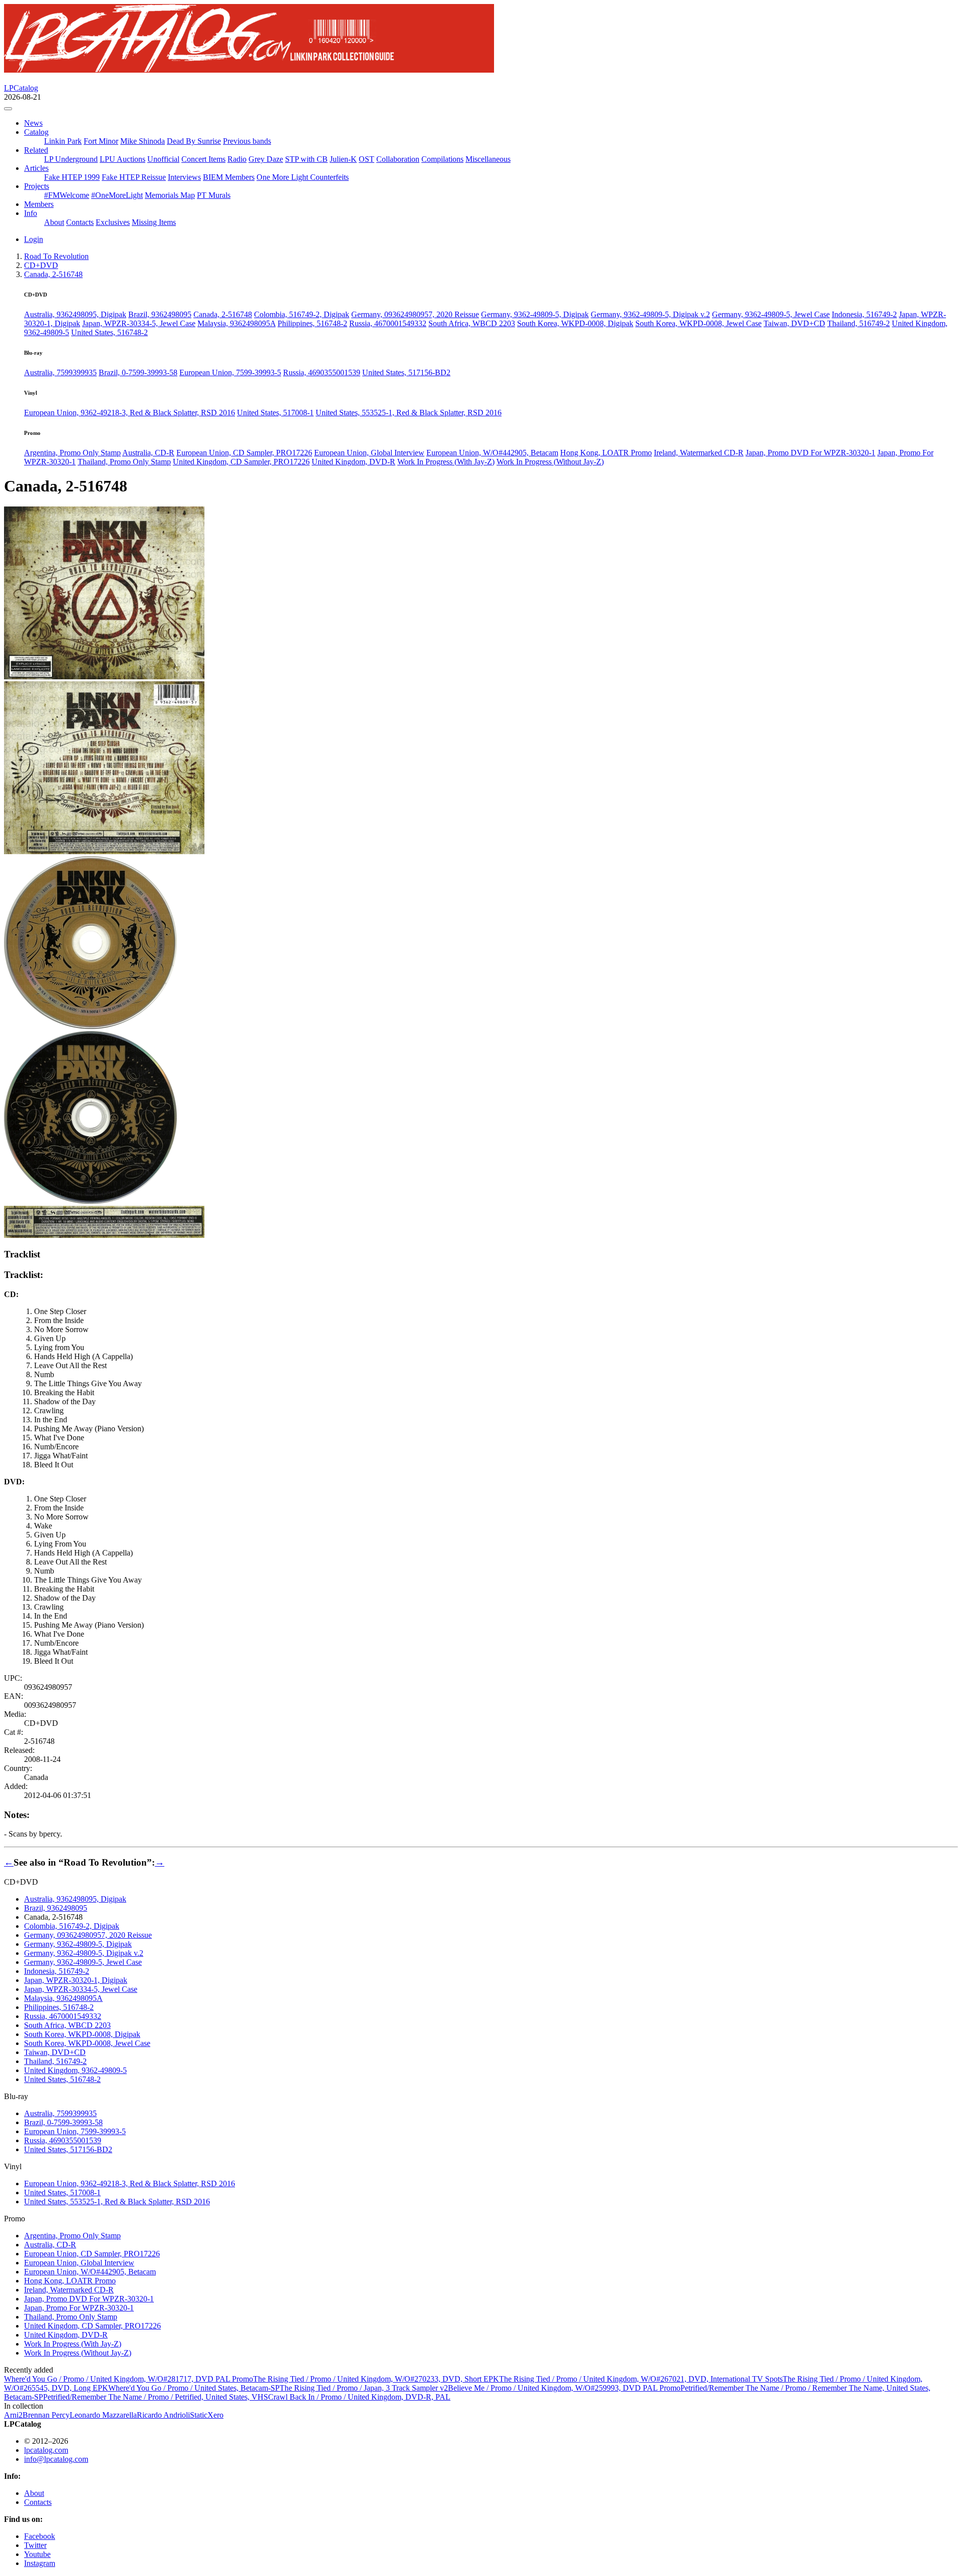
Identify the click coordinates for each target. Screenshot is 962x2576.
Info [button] (31, 213)
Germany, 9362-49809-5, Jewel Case (771, 314)
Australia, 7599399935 (60, 372)
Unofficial (163, 159)
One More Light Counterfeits (303, 177)
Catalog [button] (36, 132)
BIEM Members (229, 177)
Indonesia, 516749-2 (864, 314)
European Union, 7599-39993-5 (230, 372)
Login (34, 239)
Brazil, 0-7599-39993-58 (138, 372)
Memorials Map (170, 195)
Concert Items (203, 159)
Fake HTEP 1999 (72, 177)
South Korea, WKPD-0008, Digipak (575, 323)
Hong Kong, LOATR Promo (606, 453)
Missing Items (154, 222)
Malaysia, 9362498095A (236, 323)
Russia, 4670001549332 (388, 323)
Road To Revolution (56, 256)
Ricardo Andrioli (163, 2415)
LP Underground (71, 159)
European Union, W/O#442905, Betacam (492, 453)
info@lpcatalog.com (56, 2459)
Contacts (80, 222)
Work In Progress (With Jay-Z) (446, 462)
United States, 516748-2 (109, 332)
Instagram (40, 2563)
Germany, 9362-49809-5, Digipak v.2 (650, 314)
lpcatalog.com (46, 2450)
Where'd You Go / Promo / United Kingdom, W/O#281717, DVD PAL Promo (129, 2379)
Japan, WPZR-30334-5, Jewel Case (139, 323)
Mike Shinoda (143, 141)
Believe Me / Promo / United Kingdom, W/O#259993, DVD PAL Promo (564, 2388)
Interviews (184, 177)
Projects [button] (37, 186)
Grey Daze (266, 159)
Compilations (442, 159)
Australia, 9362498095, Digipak (75, 314)
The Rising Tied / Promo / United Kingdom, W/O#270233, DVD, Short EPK (376, 2379)
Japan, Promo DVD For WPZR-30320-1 (810, 453)
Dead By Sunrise (194, 141)
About (54, 222)
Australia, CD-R (148, 453)
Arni (13, 2415)
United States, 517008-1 (275, 413)
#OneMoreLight (117, 195)
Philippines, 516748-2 (312, 323)
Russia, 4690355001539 (322, 372)
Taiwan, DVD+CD (794, 323)
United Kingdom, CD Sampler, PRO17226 (241, 462)
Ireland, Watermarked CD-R (699, 453)
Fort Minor (101, 141)
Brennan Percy (46, 2415)
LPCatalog (21, 88)
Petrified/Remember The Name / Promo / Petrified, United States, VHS (156, 2397)
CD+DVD (41, 265)
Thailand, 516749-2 (859, 323)
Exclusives (113, 222)
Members (39, 204)
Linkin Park (63, 141)
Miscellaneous (488, 159)
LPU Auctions (123, 159)
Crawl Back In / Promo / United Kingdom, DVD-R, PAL (359, 2397)
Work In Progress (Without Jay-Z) (550, 462)
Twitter (35, 2545)
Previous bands (247, 141)
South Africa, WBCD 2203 (472, 323)
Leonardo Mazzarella (103, 2415)
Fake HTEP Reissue (134, 177)
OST (367, 159)
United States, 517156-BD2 (406, 372)
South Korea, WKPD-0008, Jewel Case (698, 323)
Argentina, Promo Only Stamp (72, 453)
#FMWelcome (67, 195)
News (33, 123)
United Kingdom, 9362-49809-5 (75, 2070)
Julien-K (343, 159)
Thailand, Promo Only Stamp (124, 462)
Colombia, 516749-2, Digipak (302, 314)
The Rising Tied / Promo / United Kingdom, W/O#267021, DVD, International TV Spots (641, 2379)
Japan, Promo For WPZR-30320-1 (79, 2308)
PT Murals (214, 195)
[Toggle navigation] (8, 109)
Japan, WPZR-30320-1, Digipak (76, 1980)
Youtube (37, 2554)
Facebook (40, 2536)
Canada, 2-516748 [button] (53, 274)
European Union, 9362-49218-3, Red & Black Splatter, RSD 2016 (130, 413)
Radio (237, 159)
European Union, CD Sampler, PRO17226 (244, 453)
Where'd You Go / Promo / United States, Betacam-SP (194, 2388)
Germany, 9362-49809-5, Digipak (535, 314)
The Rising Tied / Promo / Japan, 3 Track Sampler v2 (364, 2388)
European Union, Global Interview (369, 453)
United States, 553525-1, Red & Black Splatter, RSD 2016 (409, 413)
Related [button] (36, 150)
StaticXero (207, 2415)
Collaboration (398, 159)
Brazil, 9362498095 (160, 314)
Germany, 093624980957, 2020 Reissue (415, 314)
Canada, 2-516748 (223, 314)
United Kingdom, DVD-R (353, 462)
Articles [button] (36, 168)
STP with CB (306, 159)
